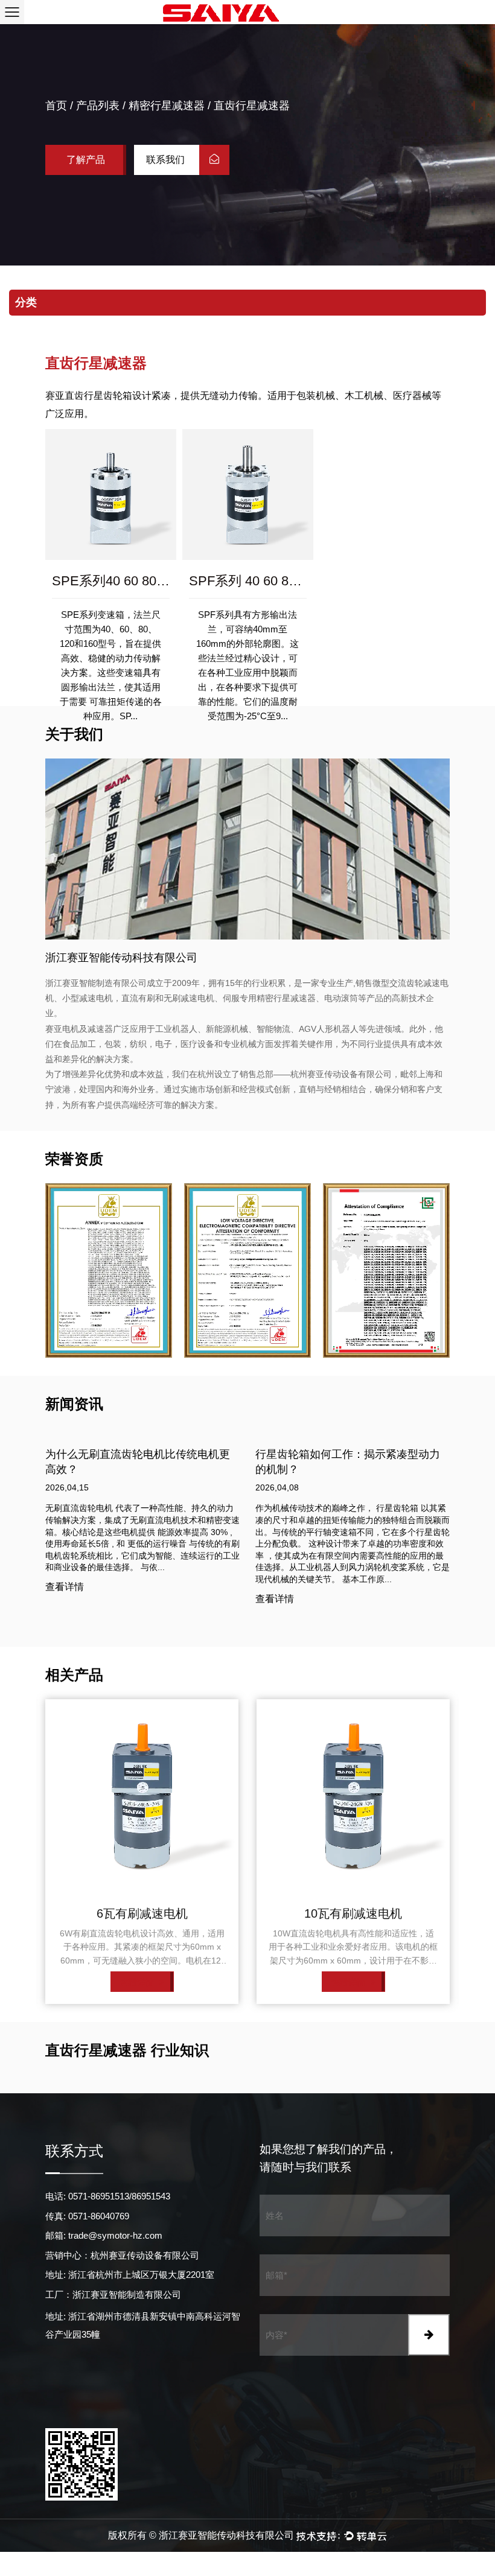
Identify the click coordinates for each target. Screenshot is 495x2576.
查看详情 (65, 1599)
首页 (56, 106)
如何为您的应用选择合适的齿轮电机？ (348, 1454)
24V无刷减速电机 (353, 1913)
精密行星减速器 (167, 106)
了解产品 (86, 160)
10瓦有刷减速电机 (142, 1913)
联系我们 (167, 160)
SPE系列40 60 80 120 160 (129, 581)
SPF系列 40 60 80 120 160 (267, 581)
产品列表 (98, 106)
